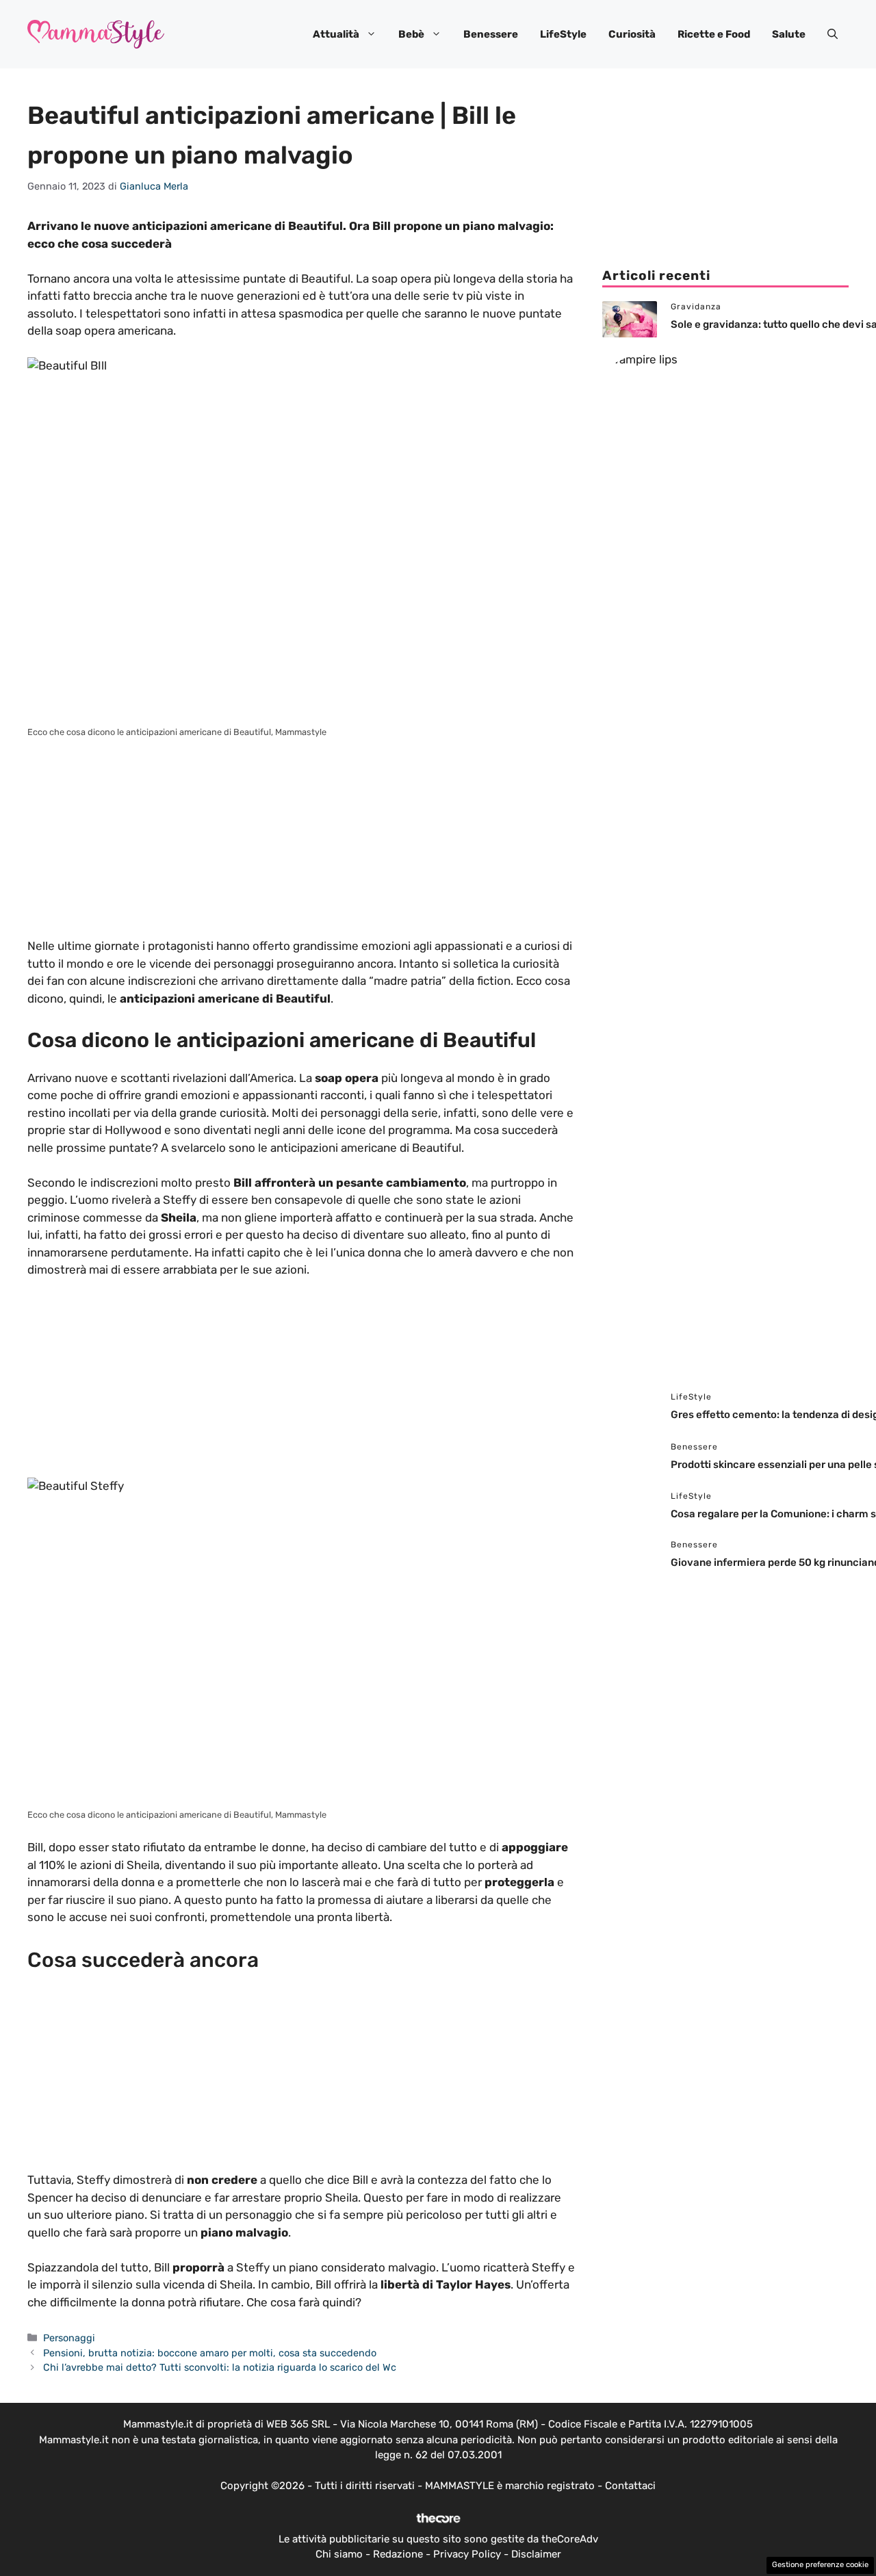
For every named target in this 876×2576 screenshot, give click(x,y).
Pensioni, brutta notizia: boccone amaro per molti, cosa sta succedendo (210, 2353)
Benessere (491, 34)
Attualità (336, 34)
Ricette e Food (714, 34)
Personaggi (69, 2338)
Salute (789, 34)
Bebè (411, 34)
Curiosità (632, 34)
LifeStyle (563, 34)
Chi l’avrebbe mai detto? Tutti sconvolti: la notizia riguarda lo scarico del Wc (220, 2367)
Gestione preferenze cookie (820, 2565)
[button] (833, 34)
